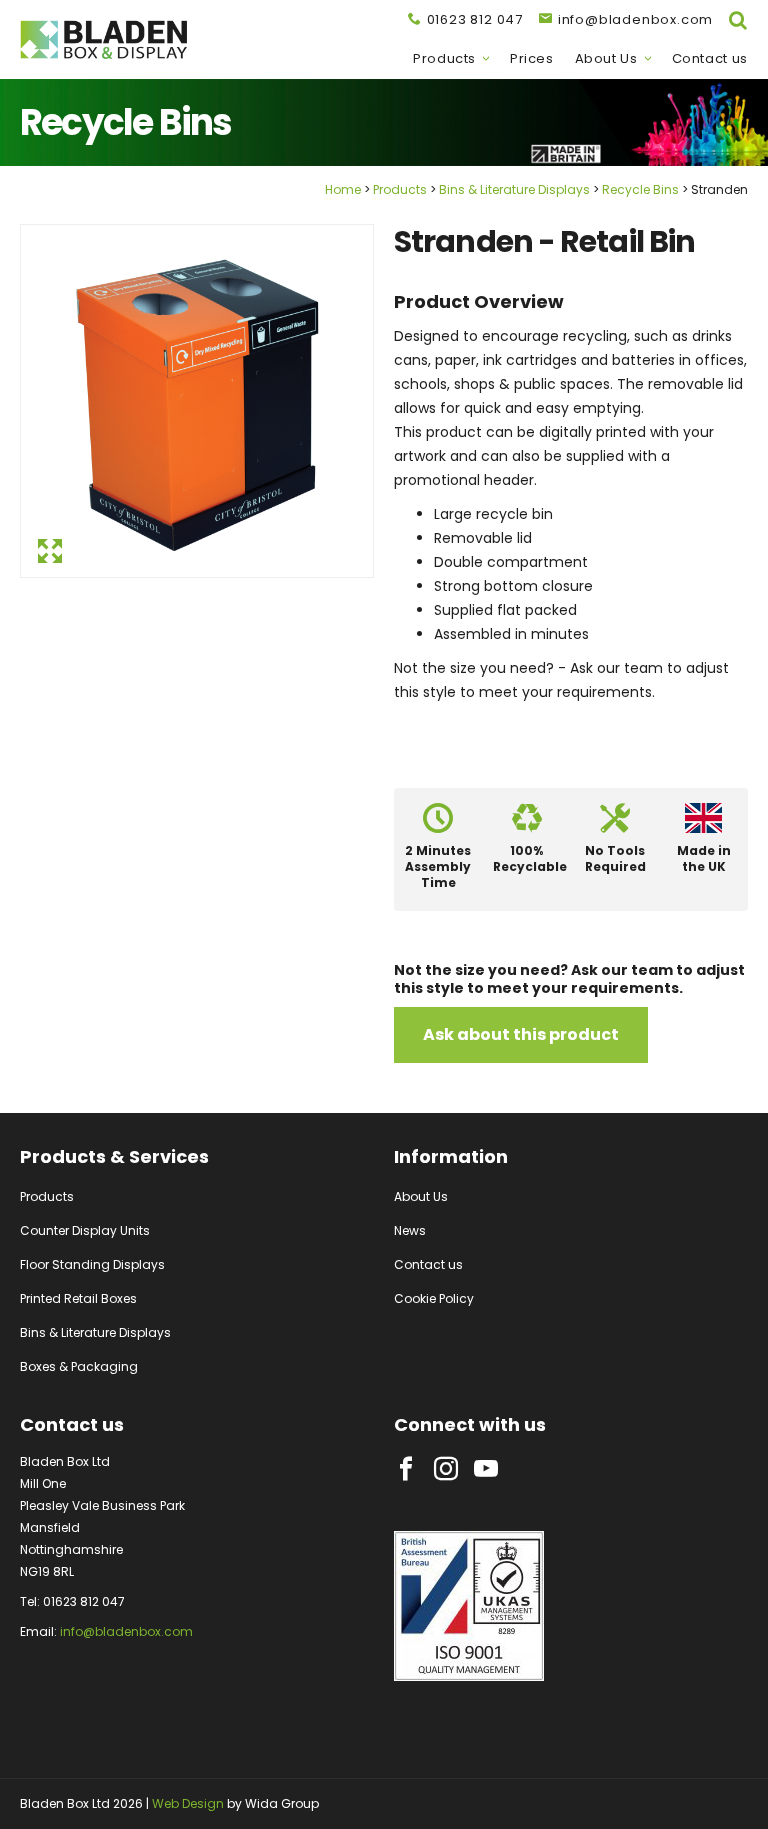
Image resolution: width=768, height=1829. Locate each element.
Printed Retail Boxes (78, 1298)
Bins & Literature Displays (514, 189)
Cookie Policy (434, 1298)
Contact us (710, 59)
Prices (532, 59)
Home (343, 189)
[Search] (738, 20)
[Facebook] (406, 1469)
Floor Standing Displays (92, 1264)
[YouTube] (486, 1469)
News (410, 1230)
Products (444, 59)
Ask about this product (521, 1034)
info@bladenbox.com (126, 1631)
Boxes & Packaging (79, 1366)
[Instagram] (446, 1469)
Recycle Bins (640, 189)
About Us (606, 59)
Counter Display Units (85, 1230)
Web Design (188, 1803)
